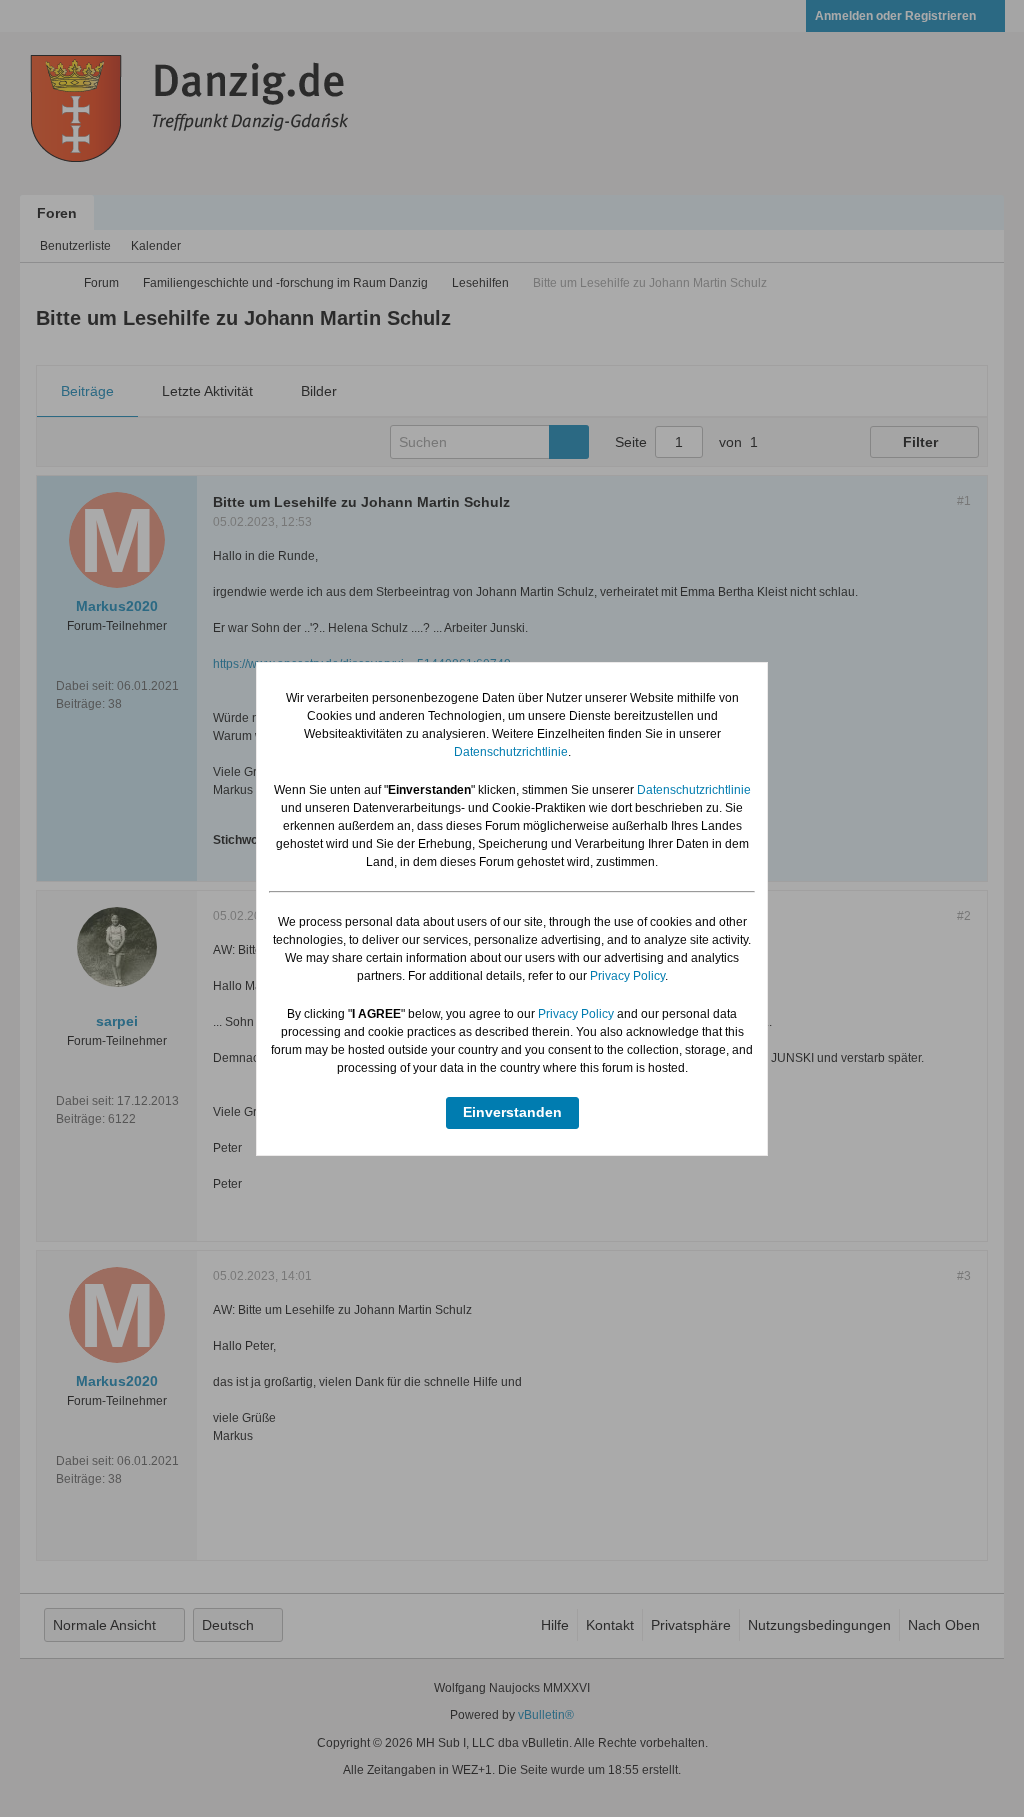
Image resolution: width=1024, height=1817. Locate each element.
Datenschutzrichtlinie (511, 752)
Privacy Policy (627, 976)
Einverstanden (512, 1112)
